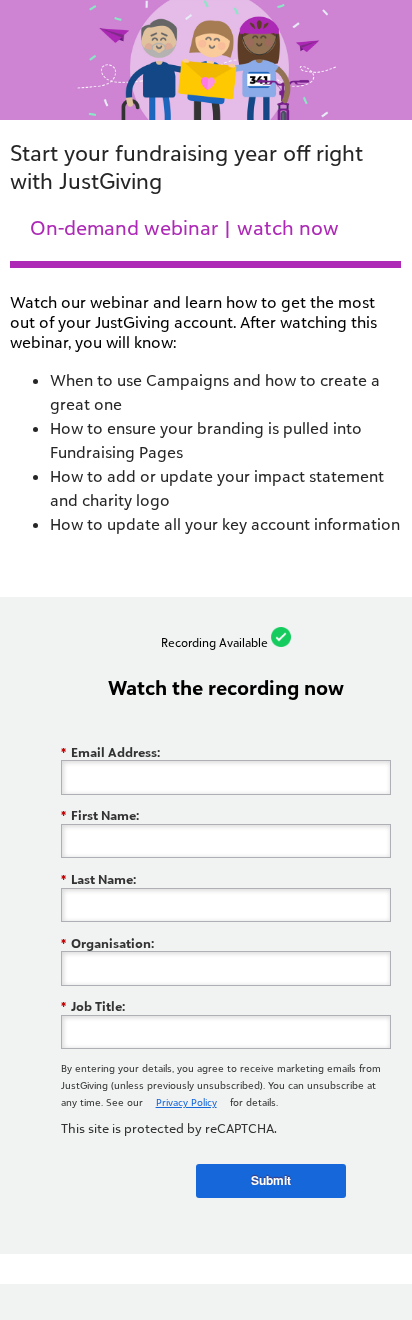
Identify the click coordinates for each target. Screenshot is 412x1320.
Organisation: (107, 943)
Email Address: (110, 752)
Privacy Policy (186, 1102)
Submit (271, 1180)
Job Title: (93, 1006)
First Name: (100, 815)
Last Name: (98, 879)
